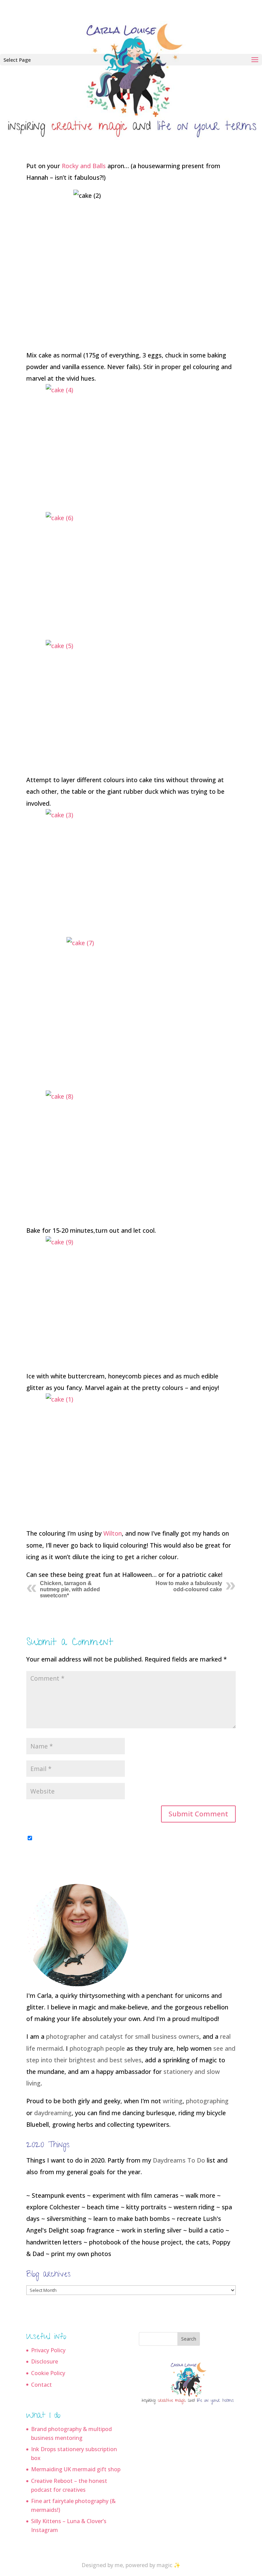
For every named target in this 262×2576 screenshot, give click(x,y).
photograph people (97, 2048)
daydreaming (53, 2113)
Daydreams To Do (179, 2160)
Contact (41, 2385)
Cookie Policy (48, 2373)
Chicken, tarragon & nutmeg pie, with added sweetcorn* (70, 1589)
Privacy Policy (48, 2350)
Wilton (113, 1533)
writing (173, 2101)
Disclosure (45, 2361)
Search (189, 2339)
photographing (207, 2101)
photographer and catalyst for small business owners (123, 2036)
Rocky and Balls (84, 166)
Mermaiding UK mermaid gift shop (76, 2469)
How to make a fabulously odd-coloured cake (189, 1586)
